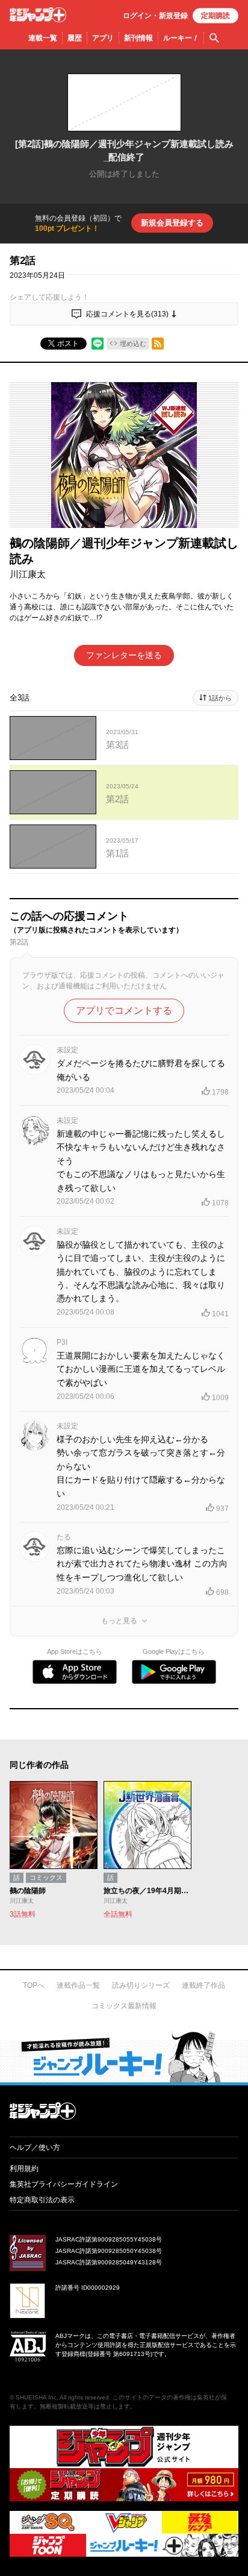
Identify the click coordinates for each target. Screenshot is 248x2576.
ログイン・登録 (155, 16)
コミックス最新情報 (124, 2006)
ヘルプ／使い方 (35, 2147)
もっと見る (119, 1621)
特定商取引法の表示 (42, 2200)
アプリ (103, 38)
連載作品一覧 (78, 1985)
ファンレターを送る (124, 655)
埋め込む (133, 344)
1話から (220, 698)
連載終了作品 (203, 1985)
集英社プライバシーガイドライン (64, 2184)
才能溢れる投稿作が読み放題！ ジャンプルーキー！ (124, 2056)
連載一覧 (43, 38)
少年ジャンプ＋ (38, 15)
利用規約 (24, 2169)
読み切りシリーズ (141, 1985)
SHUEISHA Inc (36, 2397)
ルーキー (181, 38)
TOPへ (34, 1985)
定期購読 (215, 16)
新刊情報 (138, 38)
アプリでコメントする (124, 1010)
